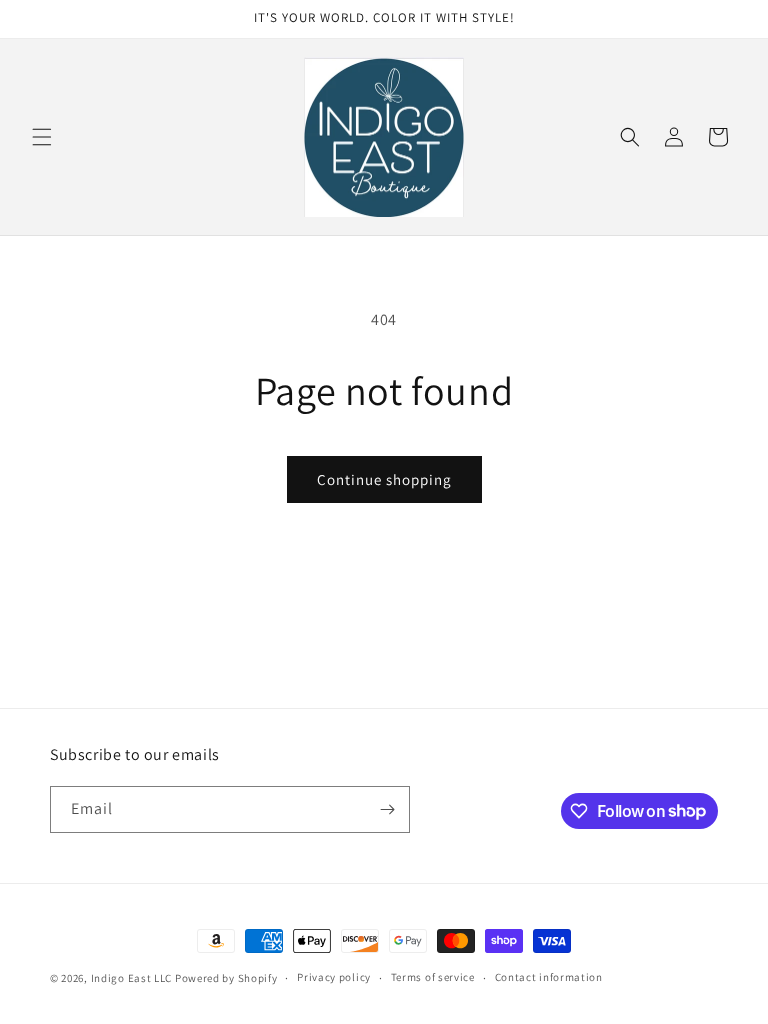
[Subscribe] (387, 809)
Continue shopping (384, 479)
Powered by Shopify (226, 978)
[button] (42, 137)
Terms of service (433, 977)
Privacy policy (334, 977)
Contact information (549, 977)
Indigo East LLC (132, 978)
